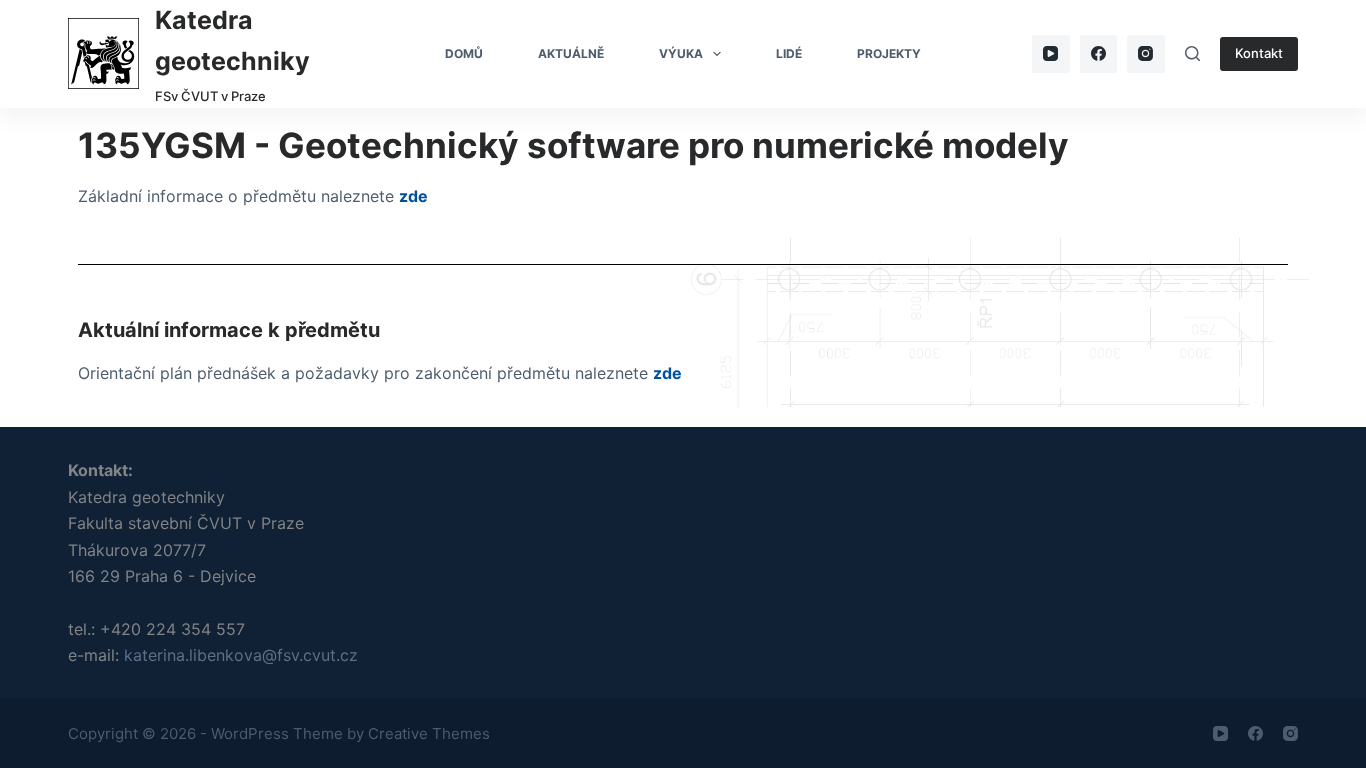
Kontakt (1259, 53)
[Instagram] (1146, 54)
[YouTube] (1051, 54)
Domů (464, 53)
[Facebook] (1099, 54)
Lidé (789, 53)
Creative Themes (429, 733)
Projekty (889, 53)
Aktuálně (571, 53)
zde (413, 196)
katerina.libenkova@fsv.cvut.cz (241, 655)
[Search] (1192, 53)
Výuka (681, 53)
